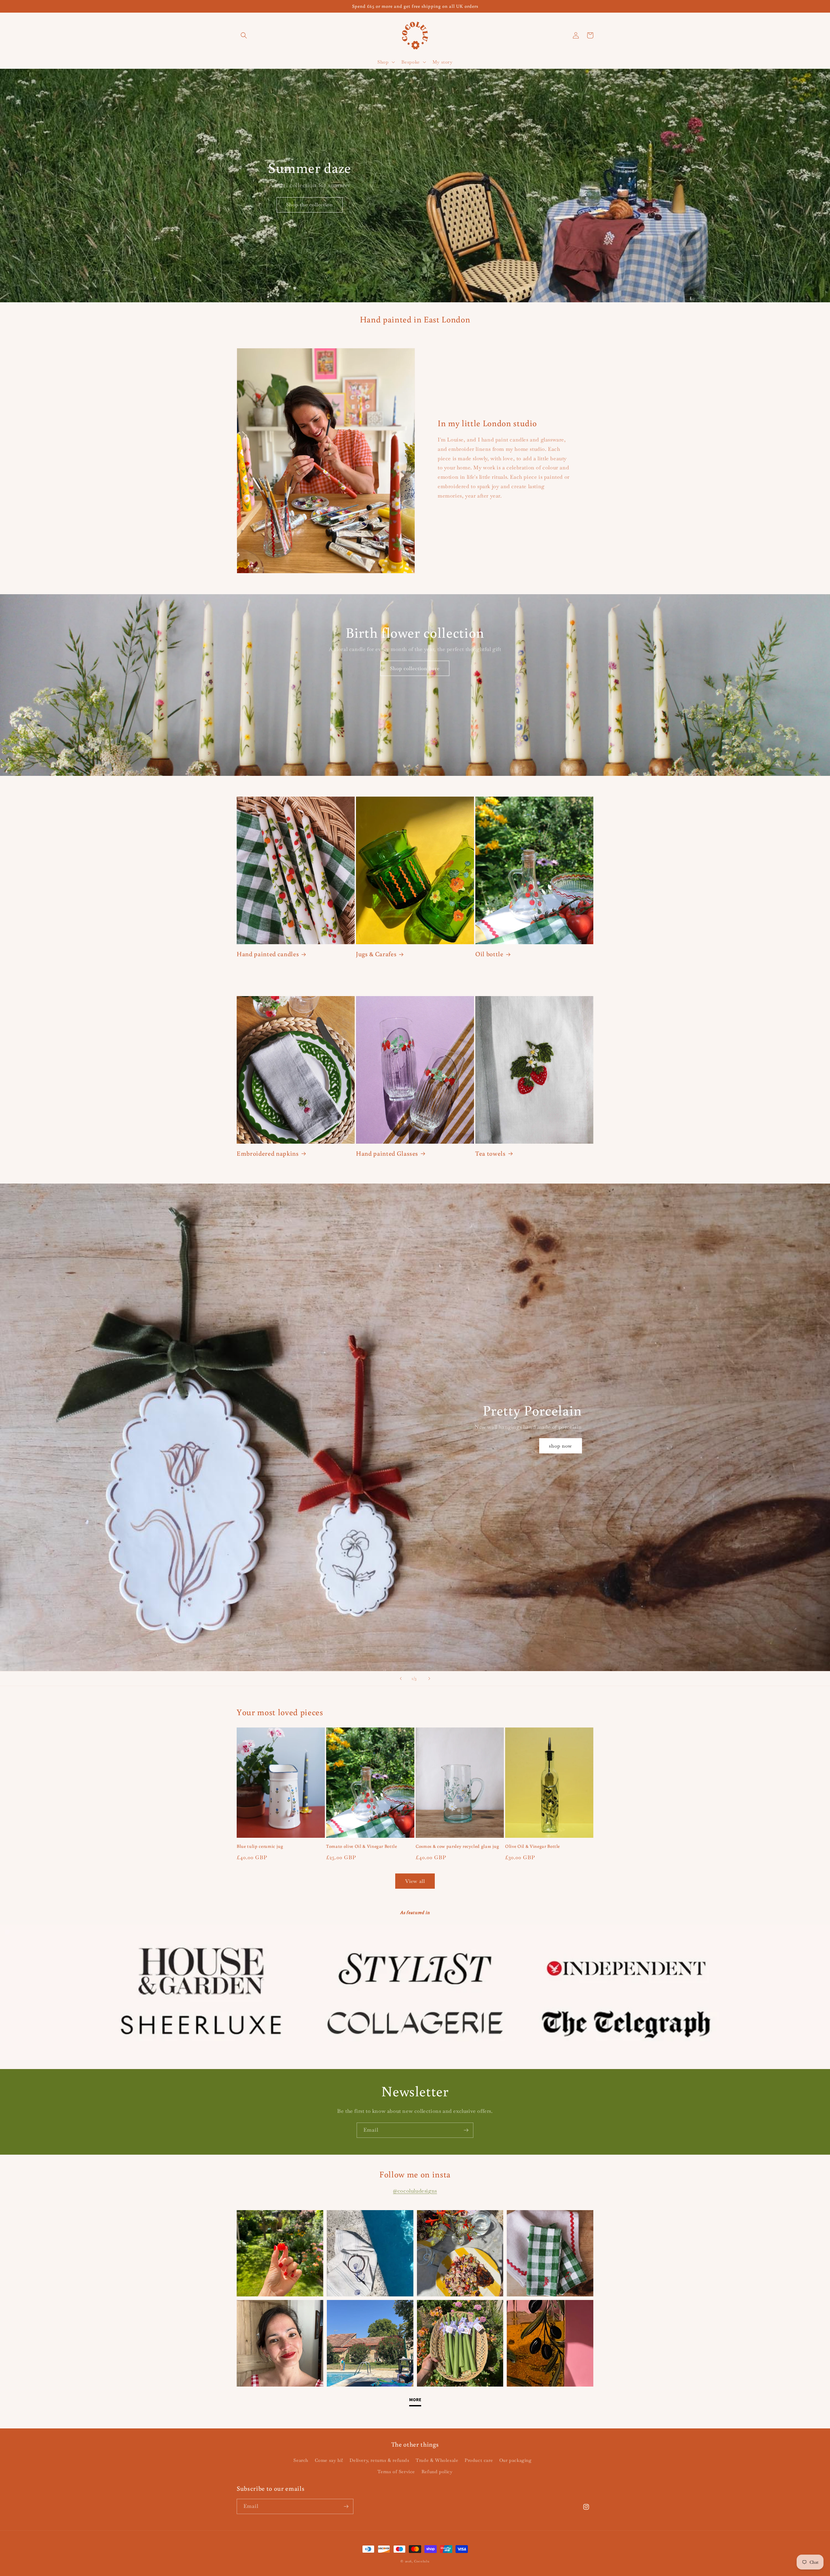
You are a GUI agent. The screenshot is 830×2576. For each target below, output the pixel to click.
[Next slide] (429, 1679)
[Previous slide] (401, 1679)
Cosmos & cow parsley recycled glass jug (457, 1846)
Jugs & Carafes (376, 954)
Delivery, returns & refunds (379, 2460)
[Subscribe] (466, 2130)
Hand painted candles (268, 954)
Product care (479, 2460)
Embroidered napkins (268, 1153)
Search (301, 2460)
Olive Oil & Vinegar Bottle (533, 1846)
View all (415, 1881)
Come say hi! (329, 2460)
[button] (244, 35)
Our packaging (516, 2460)
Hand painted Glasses (387, 1153)
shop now (561, 1446)
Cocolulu (422, 2561)
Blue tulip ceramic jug (260, 1846)
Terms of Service (396, 2472)
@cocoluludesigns (415, 2191)
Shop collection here (415, 668)
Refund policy (437, 2472)
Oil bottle (489, 954)
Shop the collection (310, 205)
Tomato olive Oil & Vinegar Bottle (362, 1846)
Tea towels (491, 1153)
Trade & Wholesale (437, 2460)
